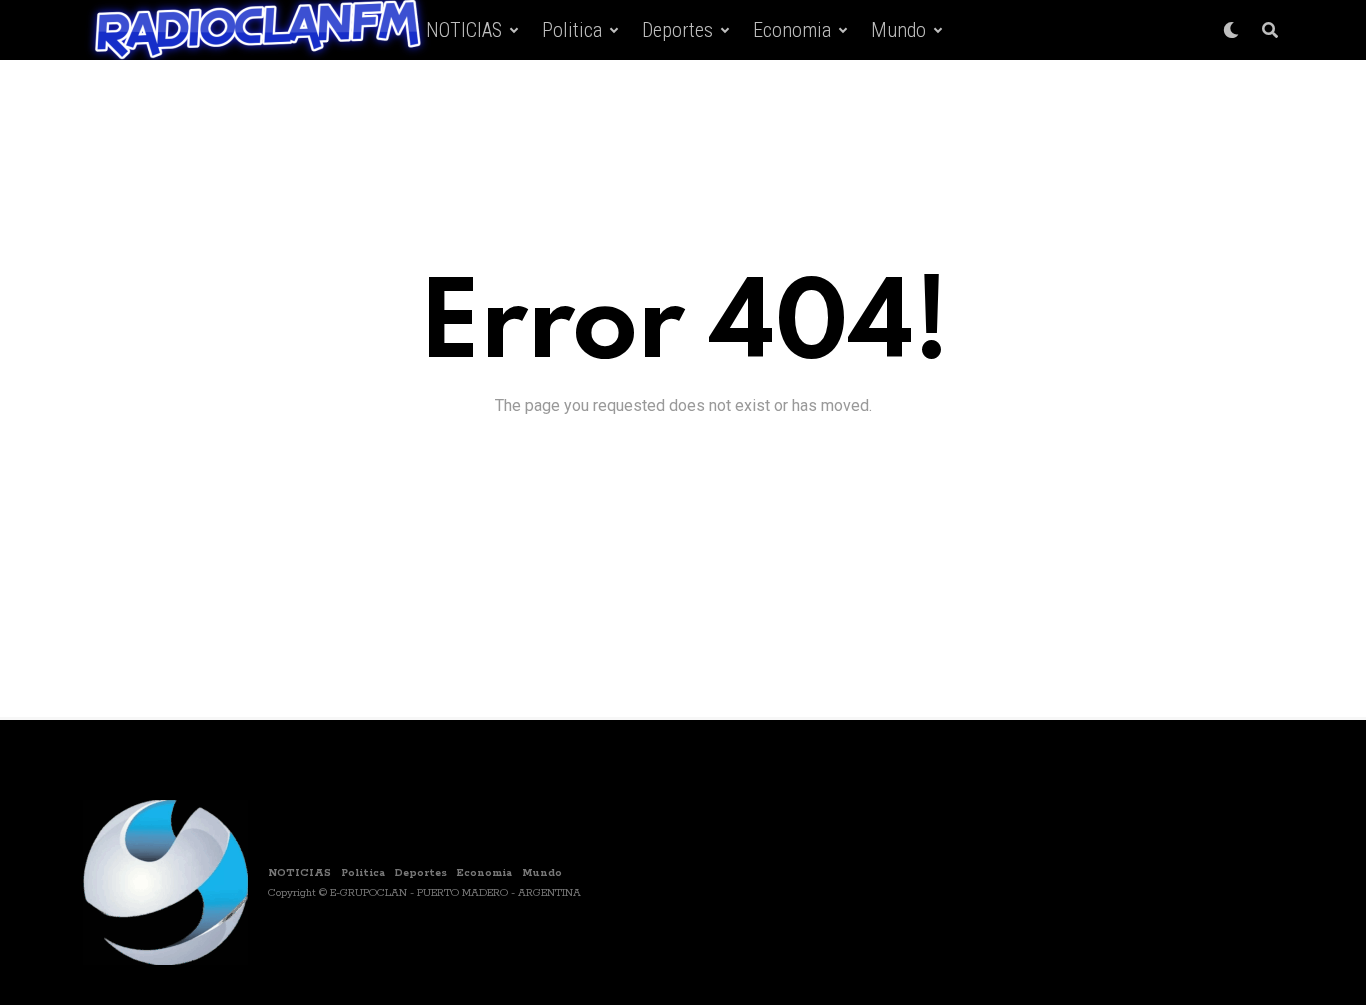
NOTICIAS (464, 30)
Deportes (677, 30)
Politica (572, 30)
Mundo (898, 30)
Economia (792, 30)
